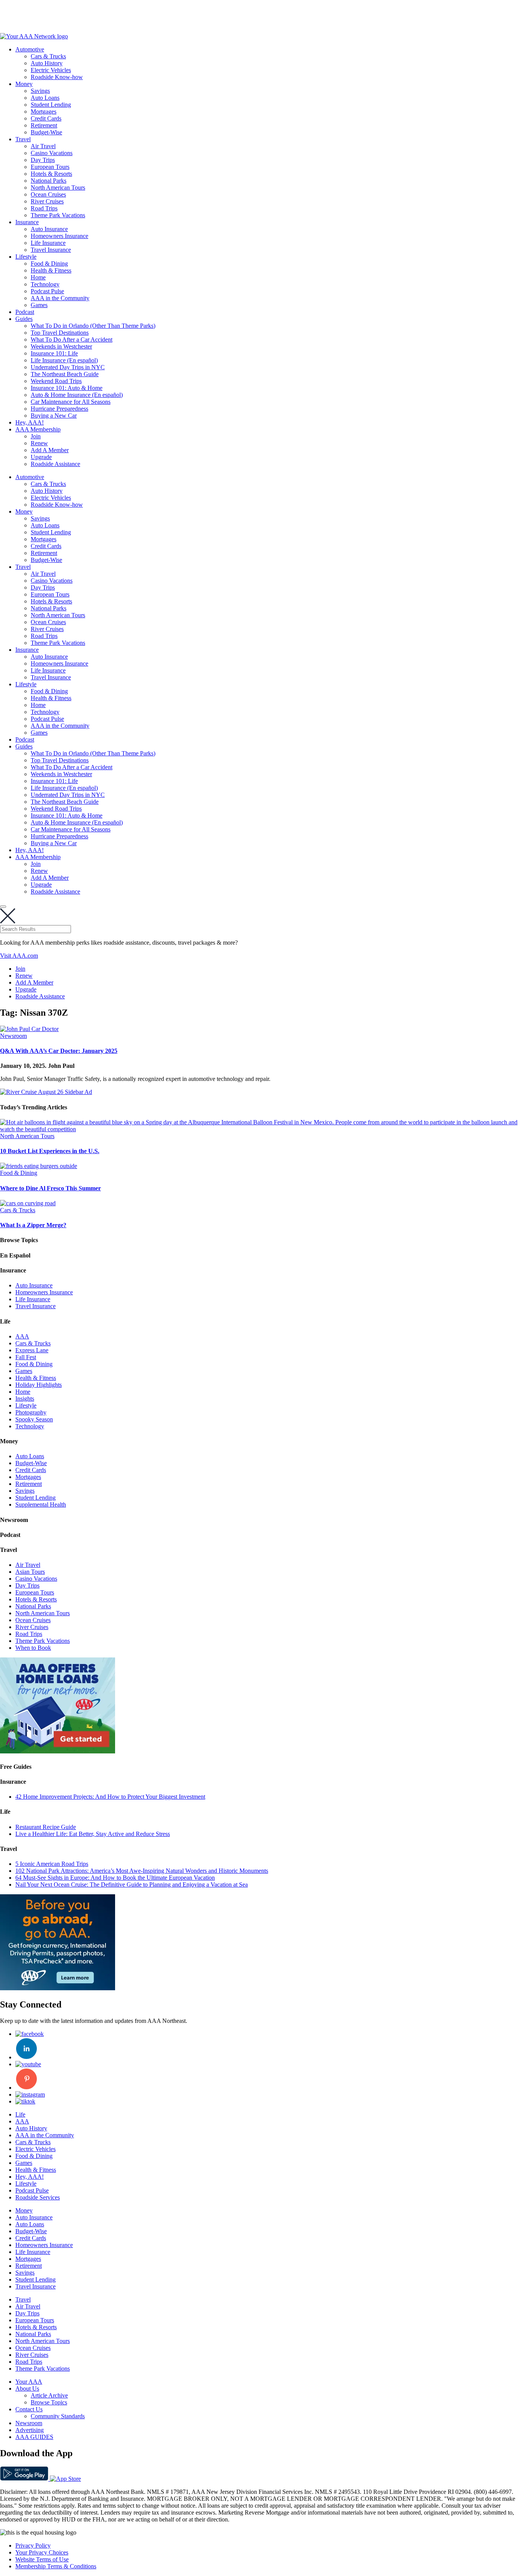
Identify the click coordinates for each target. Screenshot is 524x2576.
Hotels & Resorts (51, 174)
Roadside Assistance (55, 464)
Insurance (27, 222)
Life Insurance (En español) (64, 360)
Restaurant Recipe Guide (46, 1827)
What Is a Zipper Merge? (33, 1225)
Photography (31, 1412)
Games (39, 305)
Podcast (25, 312)
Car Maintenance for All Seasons (71, 402)
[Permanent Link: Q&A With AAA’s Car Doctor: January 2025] (29, 1029)
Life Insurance (48, 243)
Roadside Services (38, 2197)
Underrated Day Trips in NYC (68, 367)
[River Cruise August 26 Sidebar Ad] (46, 1092)
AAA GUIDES (34, 2437)
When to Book (33, 1648)
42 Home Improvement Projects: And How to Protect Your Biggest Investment (110, 1797)
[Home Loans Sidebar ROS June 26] (58, 1751)
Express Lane (32, 1350)
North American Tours (58, 188)
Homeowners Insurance (59, 236)
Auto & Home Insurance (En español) (77, 395)
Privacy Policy (33, 2545)
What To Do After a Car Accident (72, 340)
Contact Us (29, 2409)
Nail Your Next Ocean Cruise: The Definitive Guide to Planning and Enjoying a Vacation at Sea (132, 1884)
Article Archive (49, 2395)
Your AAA (29, 2382)
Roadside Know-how (57, 77)
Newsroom (13, 1036)
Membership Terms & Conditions (56, 2566)
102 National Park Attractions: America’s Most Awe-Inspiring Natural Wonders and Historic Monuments (142, 1871)
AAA (22, 1336)
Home (38, 277)
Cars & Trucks (48, 56)
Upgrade (41, 457)
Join (36, 436)
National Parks (49, 181)
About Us (27, 2388)
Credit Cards (46, 118)
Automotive (30, 49)
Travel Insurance (51, 250)
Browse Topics (49, 2402)
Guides (24, 319)
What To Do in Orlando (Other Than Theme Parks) (93, 326)
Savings (40, 91)
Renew (39, 443)
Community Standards (58, 2416)
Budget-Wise (46, 132)
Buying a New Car (54, 416)
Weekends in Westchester (61, 346)
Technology (45, 284)
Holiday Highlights (39, 1385)
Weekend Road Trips (56, 381)
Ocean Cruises (48, 194)
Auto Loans (45, 98)
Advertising (30, 2430)
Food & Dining (49, 264)
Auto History (47, 63)
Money (24, 84)
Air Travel (43, 146)
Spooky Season (34, 1419)
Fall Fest (26, 1357)
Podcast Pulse (47, 291)
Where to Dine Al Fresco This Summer (50, 1188)
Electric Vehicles (51, 70)
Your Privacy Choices (42, 2552)
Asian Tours (30, 1572)
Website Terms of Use (42, 2559)
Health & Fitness (51, 270)
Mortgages (44, 112)
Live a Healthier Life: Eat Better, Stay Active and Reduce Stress (93, 1834)
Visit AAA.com (19, 956)
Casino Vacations (52, 153)
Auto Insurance (49, 229)
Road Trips (44, 208)
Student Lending (51, 105)
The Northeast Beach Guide (65, 374)
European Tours (50, 167)
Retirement (44, 125)
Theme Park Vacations (58, 215)
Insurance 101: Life (54, 353)
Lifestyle (26, 257)
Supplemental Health (41, 1504)
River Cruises (47, 201)
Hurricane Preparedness (59, 409)
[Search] (3, 907)
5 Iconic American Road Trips (52, 1864)
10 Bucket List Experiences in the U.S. (50, 1151)
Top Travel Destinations (60, 333)
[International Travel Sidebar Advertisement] (58, 1988)
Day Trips (43, 160)
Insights (25, 1399)
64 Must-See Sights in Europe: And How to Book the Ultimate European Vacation (115, 1878)
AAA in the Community (60, 298)
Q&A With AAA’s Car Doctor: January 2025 (59, 1051)
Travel (23, 139)
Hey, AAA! (30, 422)
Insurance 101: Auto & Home (67, 388)
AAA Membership (38, 429)
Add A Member (50, 450)
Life (20, 2114)
